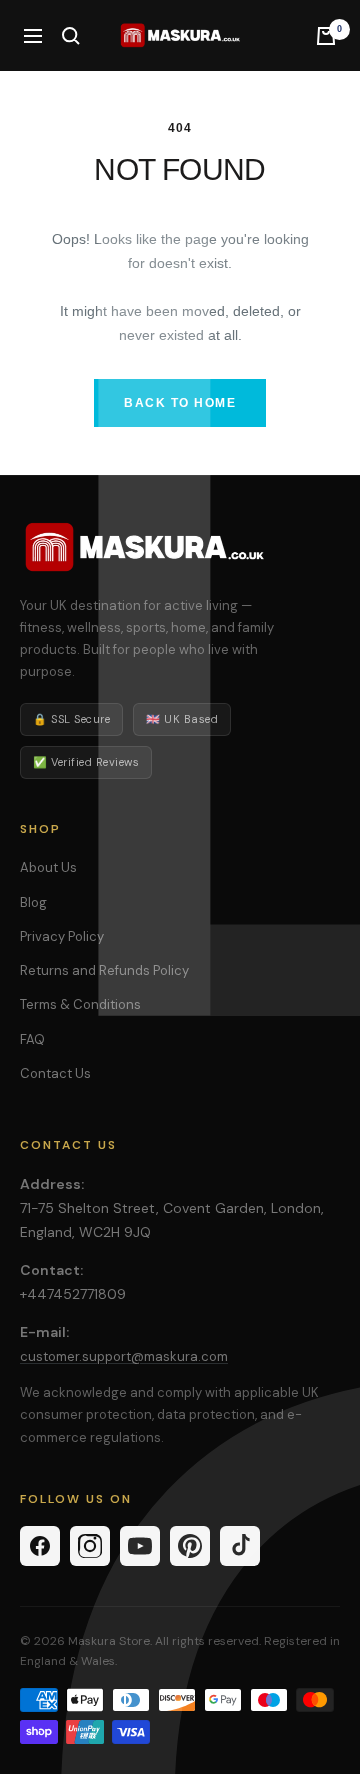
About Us (48, 867)
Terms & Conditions (80, 1004)
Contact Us (55, 1073)
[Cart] (326, 36)
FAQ (32, 1039)
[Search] (71, 36)
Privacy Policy (62, 936)
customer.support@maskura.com (124, 1356)
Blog (33, 902)
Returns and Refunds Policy (104, 970)
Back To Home (180, 403)
